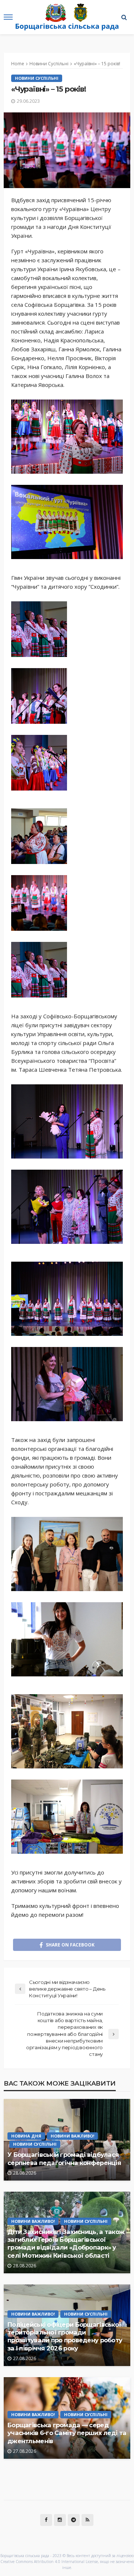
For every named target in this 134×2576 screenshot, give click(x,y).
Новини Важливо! (72, 2136)
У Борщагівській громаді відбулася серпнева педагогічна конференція (64, 2158)
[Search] (124, 17)
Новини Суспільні (37, 78)
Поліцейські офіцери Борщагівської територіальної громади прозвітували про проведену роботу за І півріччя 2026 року (65, 2336)
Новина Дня (26, 2136)
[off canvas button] (8, 17)
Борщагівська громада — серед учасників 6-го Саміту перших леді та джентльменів (67, 2433)
